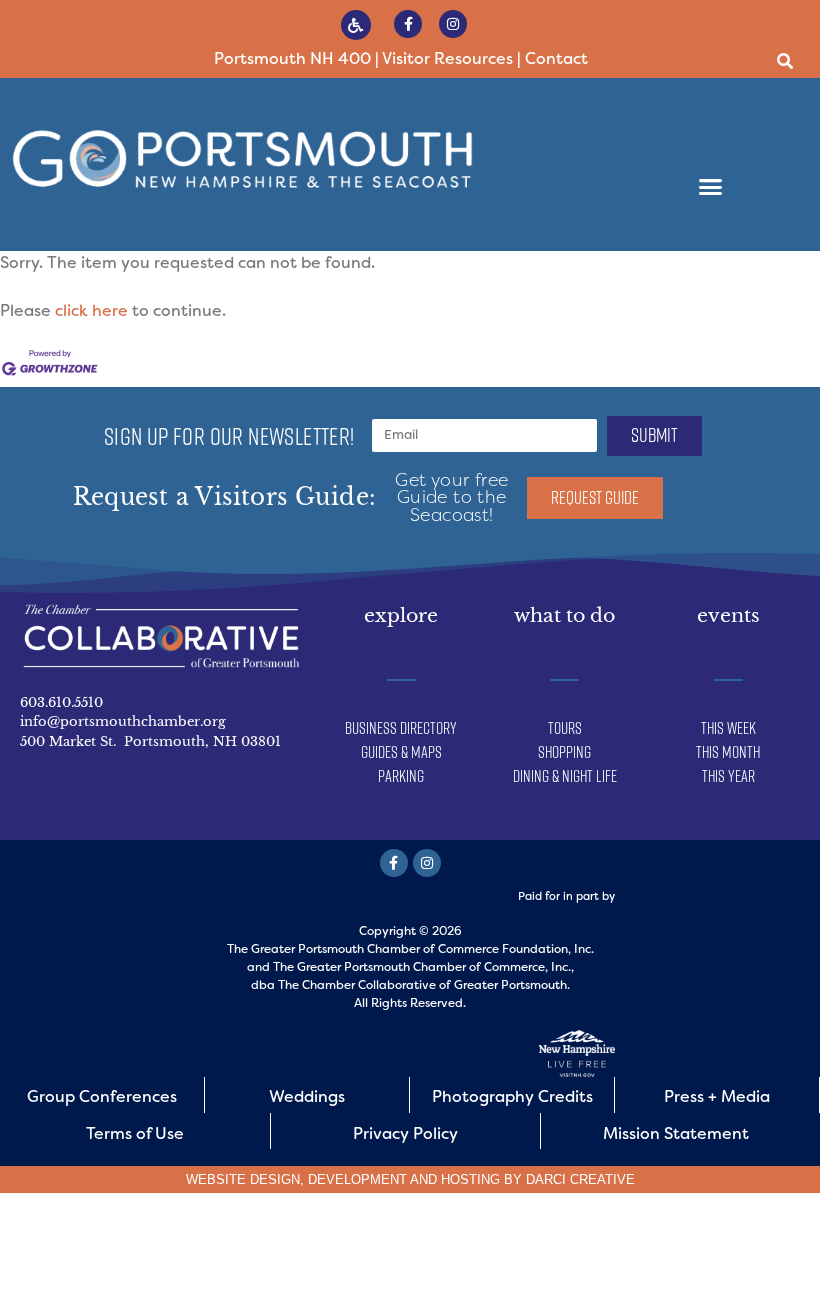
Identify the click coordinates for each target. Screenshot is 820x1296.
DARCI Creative (580, 1179)
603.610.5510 (61, 702)
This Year (728, 776)
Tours (565, 728)
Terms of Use (135, 1133)
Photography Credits (512, 1096)
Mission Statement (676, 1133)
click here (91, 310)
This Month (728, 752)
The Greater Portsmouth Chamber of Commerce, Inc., (423, 967)
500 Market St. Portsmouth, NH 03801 (150, 741)
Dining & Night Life (565, 776)
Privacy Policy (405, 1133)
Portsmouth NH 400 (292, 58)
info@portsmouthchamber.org (123, 721)
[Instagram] (453, 24)
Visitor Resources (447, 58)
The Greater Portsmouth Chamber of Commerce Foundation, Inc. (410, 949)
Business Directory (401, 728)
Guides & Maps (401, 752)
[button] (784, 61)
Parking (401, 776)
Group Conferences (102, 1096)
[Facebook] (408, 24)
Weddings (307, 1096)
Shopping (564, 752)
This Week (728, 728)
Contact (556, 58)
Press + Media (717, 1096)
